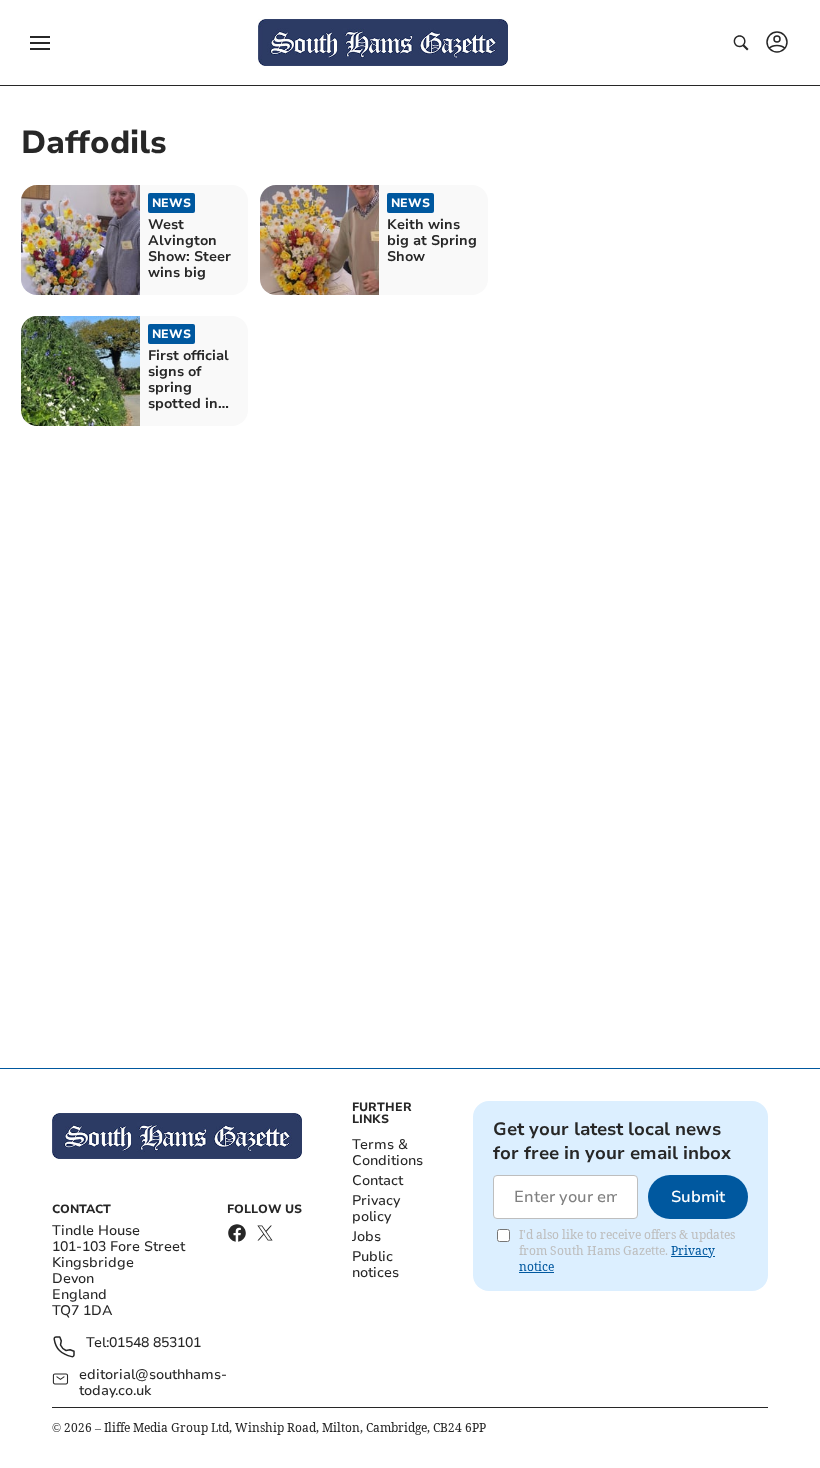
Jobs (366, 1236)
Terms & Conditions (387, 1152)
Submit (698, 1197)
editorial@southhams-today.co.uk (153, 1383)
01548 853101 (155, 1343)
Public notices (375, 1264)
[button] (40, 43)
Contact (377, 1180)
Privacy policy (376, 1208)
